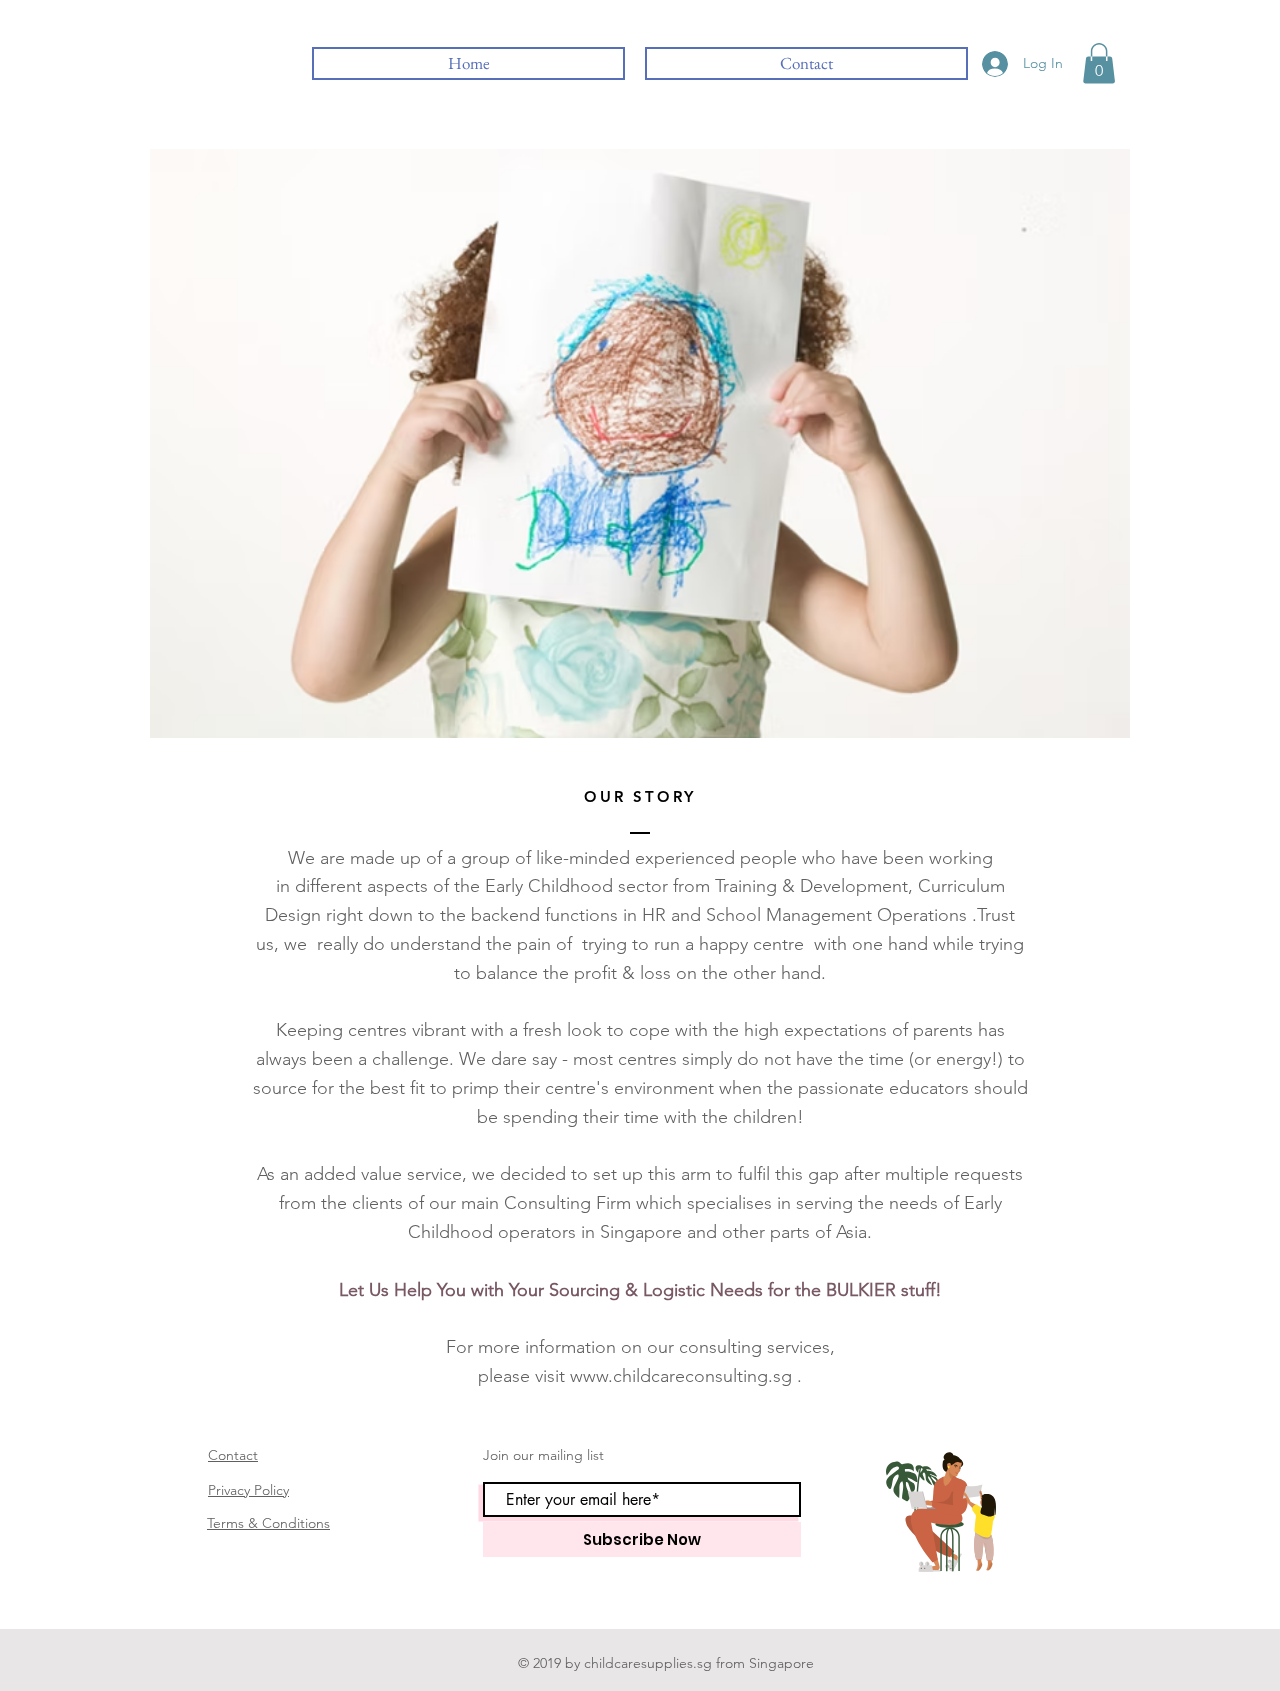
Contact (233, 1455)
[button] (1099, 63)
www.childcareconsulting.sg (681, 1376)
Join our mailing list (543, 1455)
